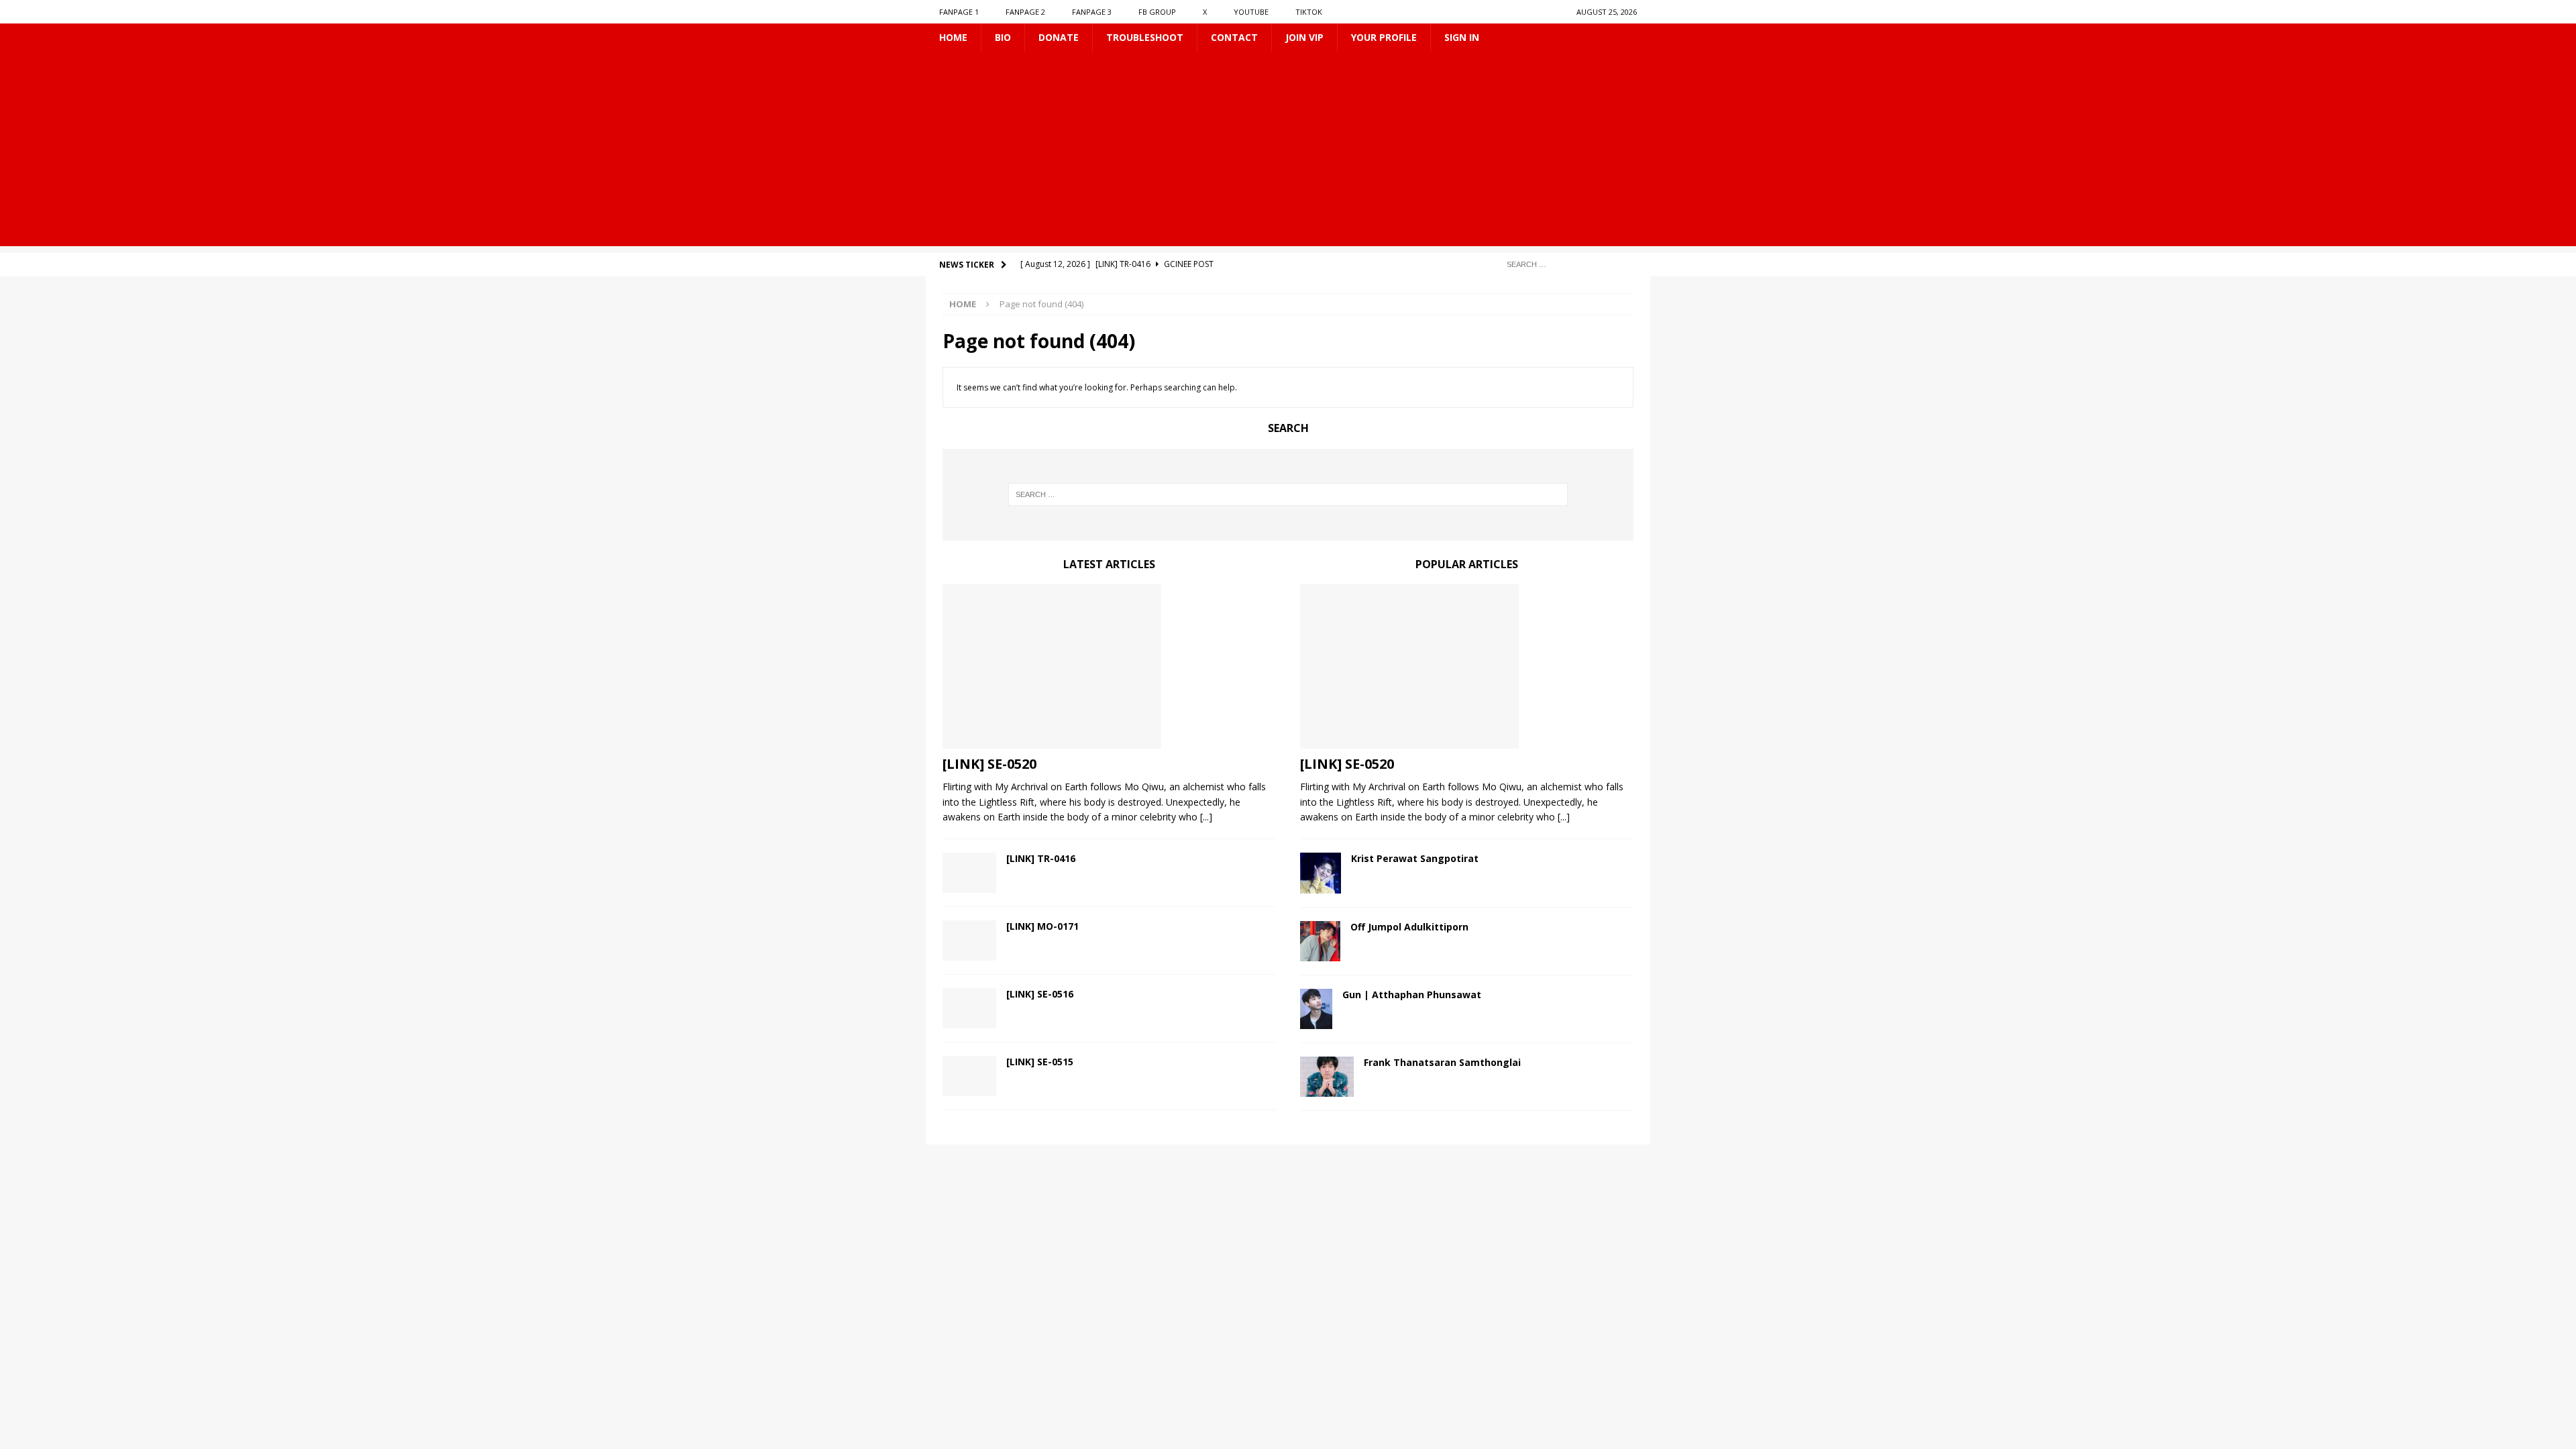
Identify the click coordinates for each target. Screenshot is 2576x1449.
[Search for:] (1566, 264)
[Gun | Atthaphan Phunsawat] (1316, 1009)
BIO (1003, 37)
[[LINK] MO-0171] (969, 941)
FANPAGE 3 (1092, 12)
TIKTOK (1309, 12)
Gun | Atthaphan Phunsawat (1412, 995)
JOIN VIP (1304, 37)
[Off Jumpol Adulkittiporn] (1320, 941)
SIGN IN (1462, 37)
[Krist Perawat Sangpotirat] (1321, 873)
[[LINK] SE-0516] (969, 1008)
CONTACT (1234, 37)
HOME (953, 37)
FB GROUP (1157, 12)
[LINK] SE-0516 (1040, 994)
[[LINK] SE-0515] (969, 1076)
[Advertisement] (1288, 152)
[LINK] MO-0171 (1042, 926)
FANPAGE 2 (1025, 12)
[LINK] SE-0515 (1040, 1062)
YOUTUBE (1251, 12)
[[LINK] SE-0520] (1109, 666)
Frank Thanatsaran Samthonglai (1442, 1062)
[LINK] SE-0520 (989, 764)
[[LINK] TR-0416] (969, 873)
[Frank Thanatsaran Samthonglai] (1327, 1077)
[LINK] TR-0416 (1041, 858)
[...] (1206, 817)
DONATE (1059, 37)
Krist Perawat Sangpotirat (1415, 858)
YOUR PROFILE (1384, 37)
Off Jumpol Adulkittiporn (1409, 927)
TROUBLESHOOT (1145, 37)
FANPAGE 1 (959, 12)
